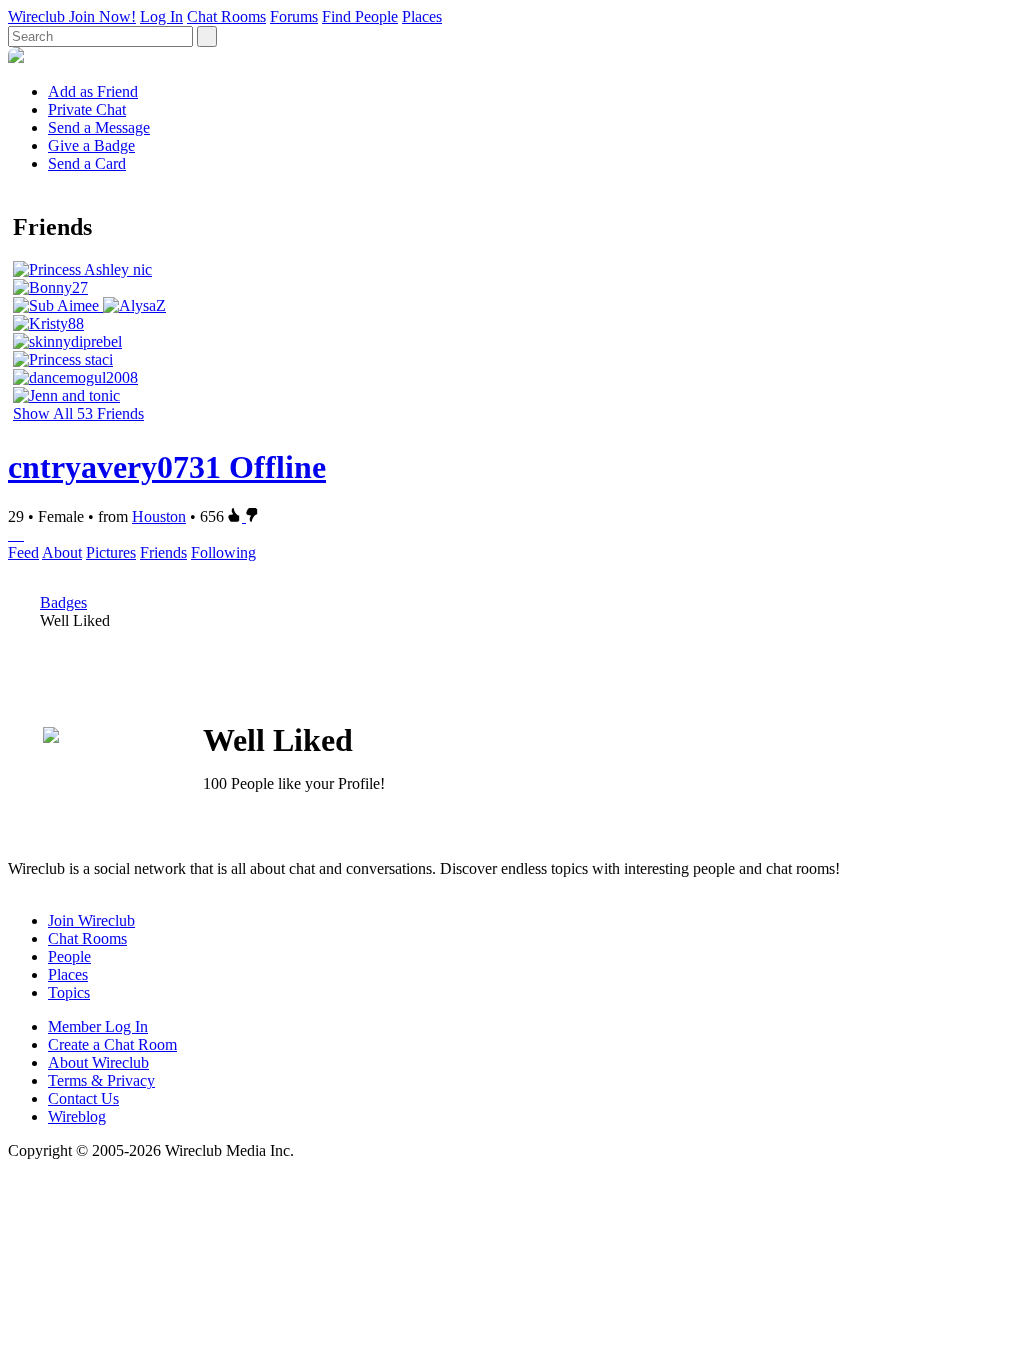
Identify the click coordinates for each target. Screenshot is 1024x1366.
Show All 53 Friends (78, 413)
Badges (63, 602)
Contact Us (83, 1098)
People (69, 956)
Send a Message (99, 127)
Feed (23, 552)
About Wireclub (98, 1062)
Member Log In (98, 1026)
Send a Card (87, 163)
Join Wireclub (91, 920)
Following (223, 552)
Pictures (111, 552)
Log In (161, 16)
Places (422, 16)
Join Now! (102, 16)
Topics (69, 992)
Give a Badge (91, 145)
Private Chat (87, 109)
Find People (360, 16)
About (62, 552)
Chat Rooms (226, 16)
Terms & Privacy (101, 1080)
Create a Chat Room (112, 1044)
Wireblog (77, 1116)
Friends (163, 552)
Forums (294, 16)
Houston (159, 516)
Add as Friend (93, 91)
